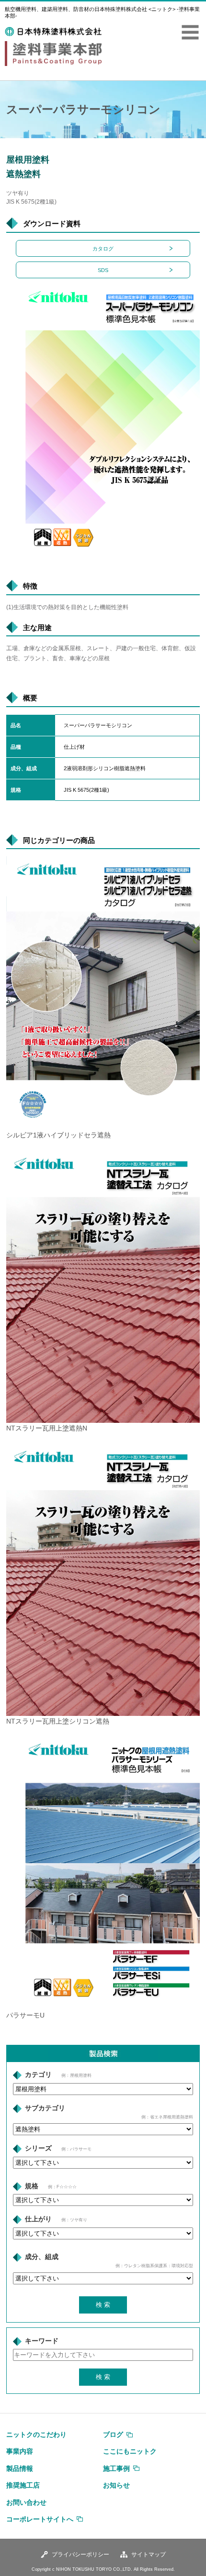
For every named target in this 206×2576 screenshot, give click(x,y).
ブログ (113, 2434)
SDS (103, 270)
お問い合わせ (26, 2502)
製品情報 (20, 2468)
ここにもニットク (130, 2451)
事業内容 (20, 2451)
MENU (190, 33)
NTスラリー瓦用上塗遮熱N (47, 1428)
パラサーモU (25, 2015)
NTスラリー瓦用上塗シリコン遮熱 (58, 1721)
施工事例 (116, 2468)
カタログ (103, 249)
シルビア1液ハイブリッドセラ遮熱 (58, 1135)
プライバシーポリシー (80, 2554)
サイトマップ (149, 2554)
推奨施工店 (23, 2485)
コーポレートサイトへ (40, 2519)
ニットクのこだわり (36, 2434)
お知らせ (116, 2485)
